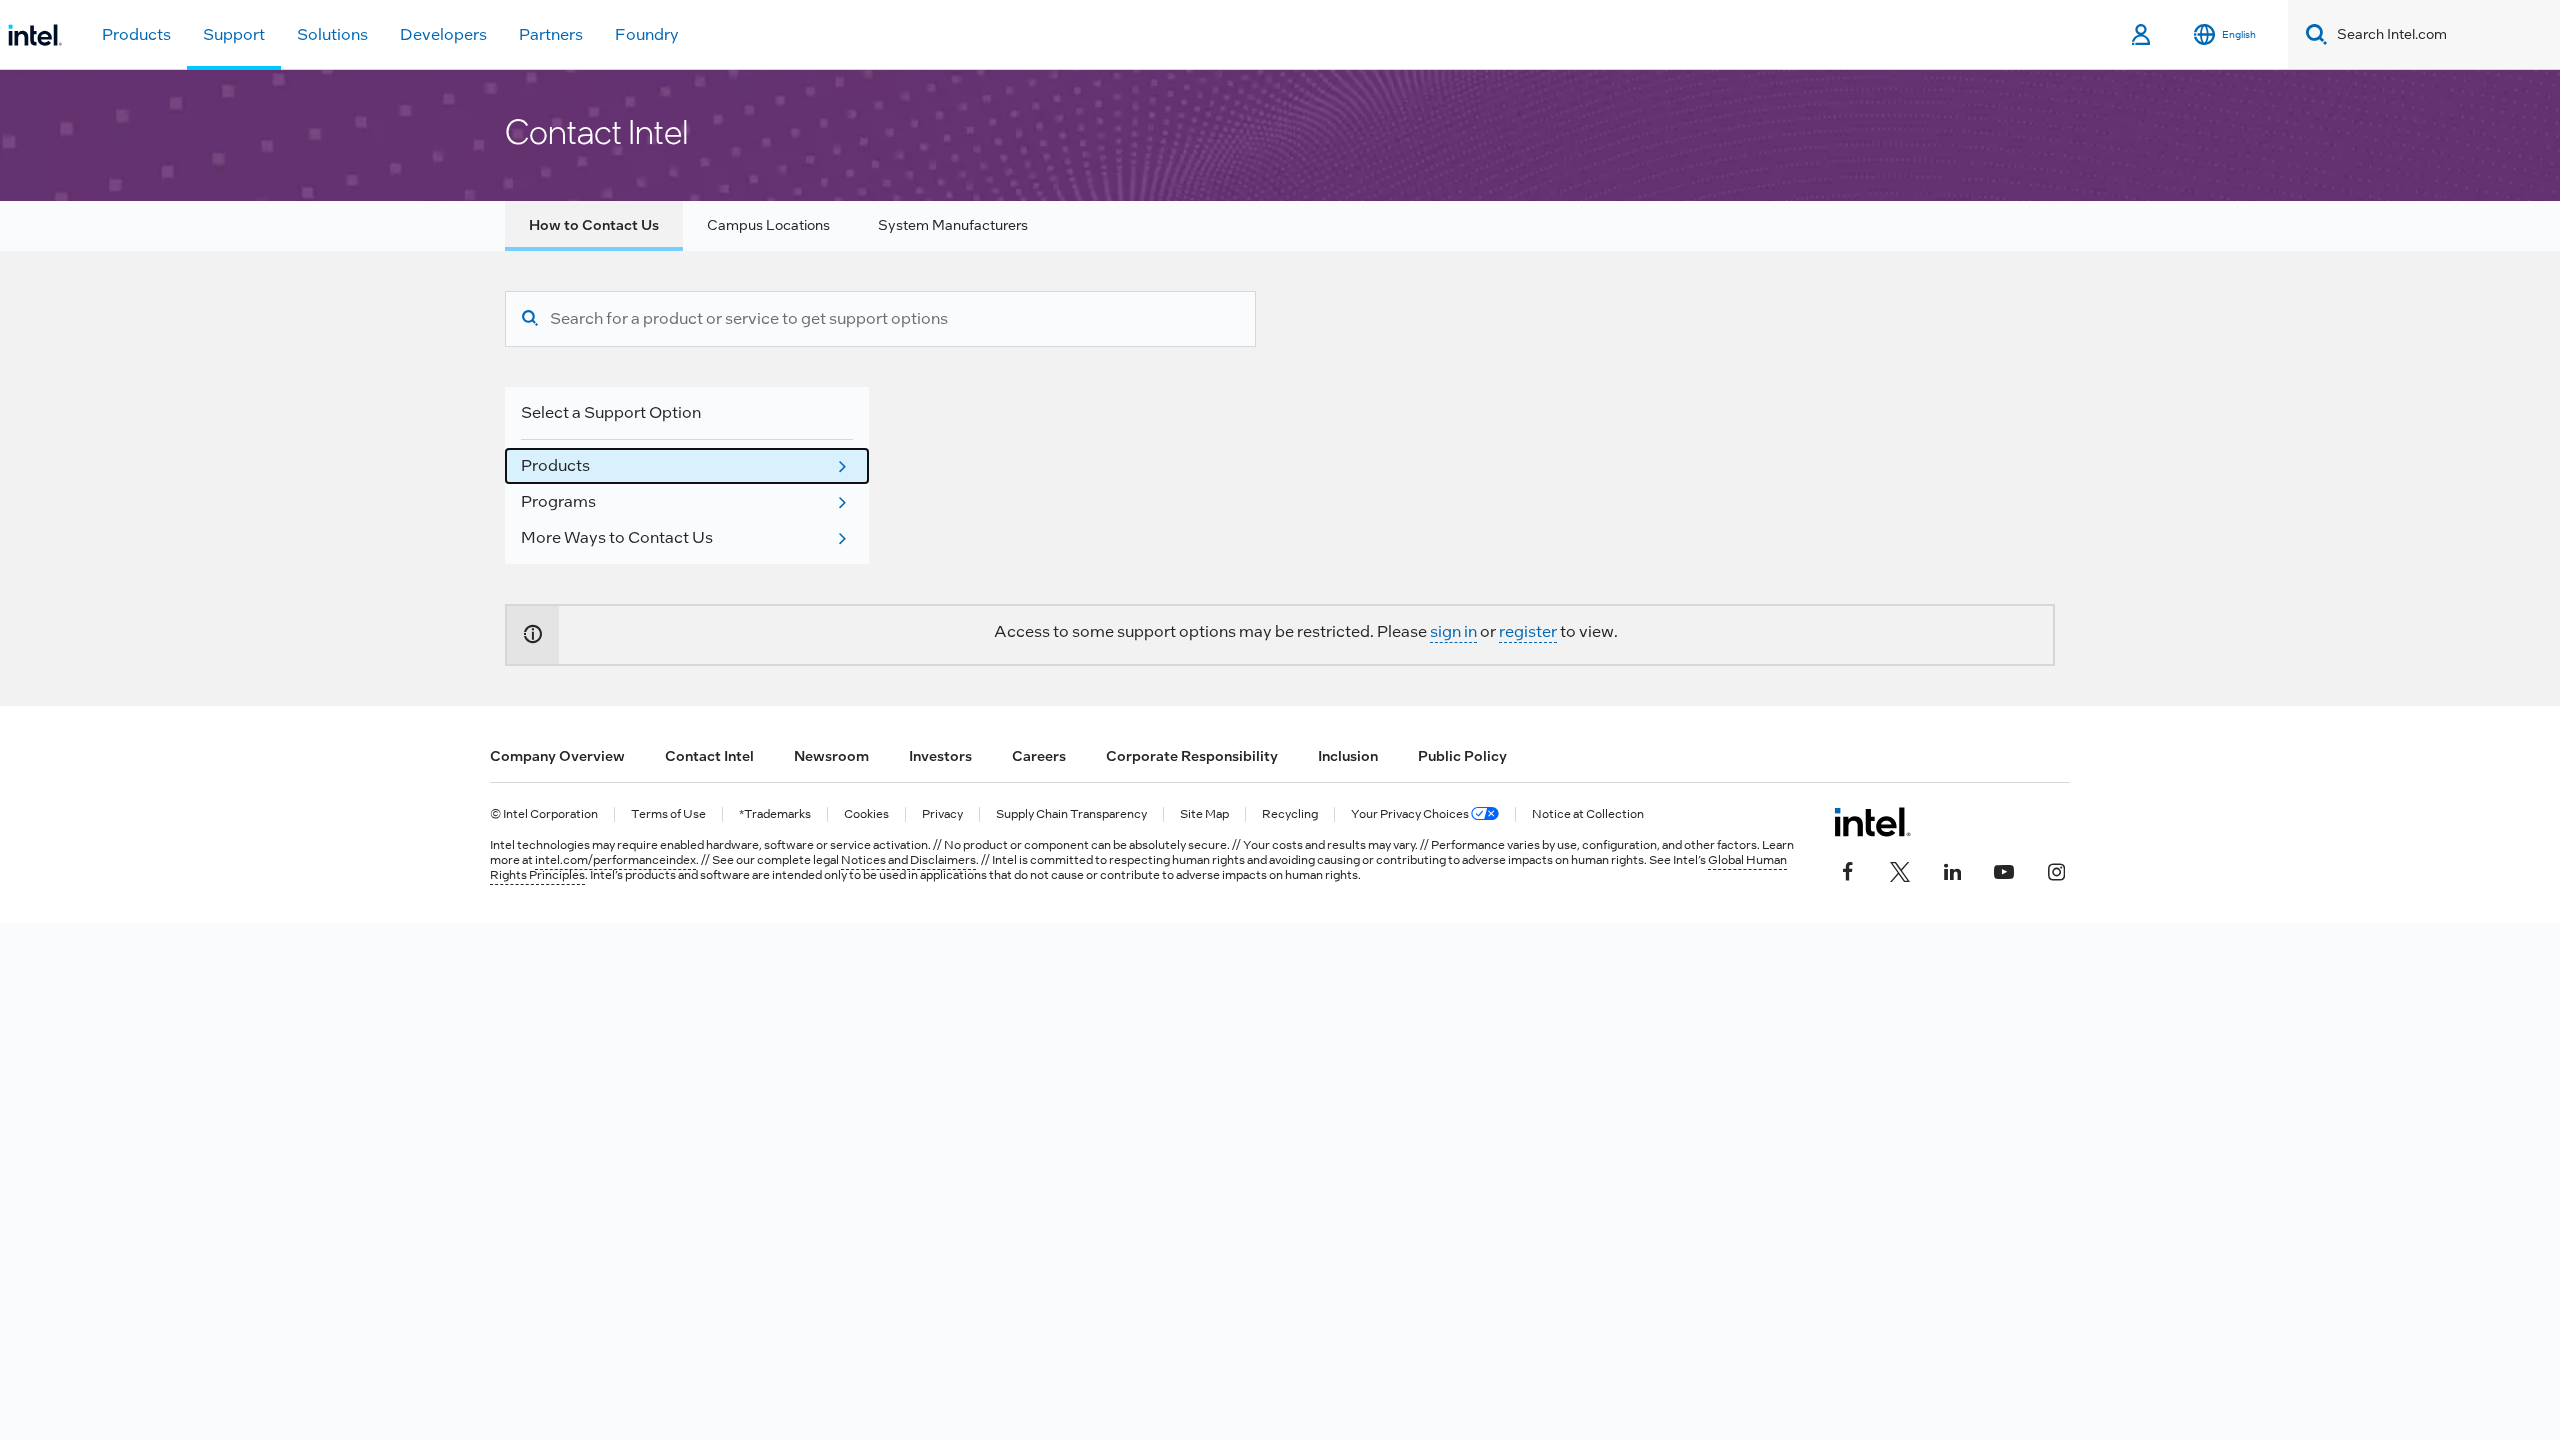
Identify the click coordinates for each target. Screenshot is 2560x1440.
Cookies (866, 814)
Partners (551, 34)
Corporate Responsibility (1192, 756)
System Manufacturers (953, 225)
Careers (1039, 756)
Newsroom (831, 756)
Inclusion (1348, 756)
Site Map (1204, 814)
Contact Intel (709, 756)
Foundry (647, 34)
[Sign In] (2142, 35)
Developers (443, 34)
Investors (940, 756)
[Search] (530, 319)
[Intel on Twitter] (1900, 870)
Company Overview (557, 756)
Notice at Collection (1588, 814)
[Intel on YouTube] (2004, 870)
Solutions (332, 34)
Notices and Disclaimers (908, 860)
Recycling (1290, 814)
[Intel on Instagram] (2056, 870)
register (1528, 631)
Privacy (942, 814)
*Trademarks (775, 814)
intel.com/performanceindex (615, 860)
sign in (1453, 631)
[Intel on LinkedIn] (1952, 870)
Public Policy (1462, 756)
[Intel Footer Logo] (1872, 822)
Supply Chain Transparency (1071, 814)
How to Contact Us (594, 225)
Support (234, 34)
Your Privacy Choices (1411, 814)
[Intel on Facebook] (1848, 870)
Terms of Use (668, 814)
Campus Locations (768, 225)
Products (136, 34)
